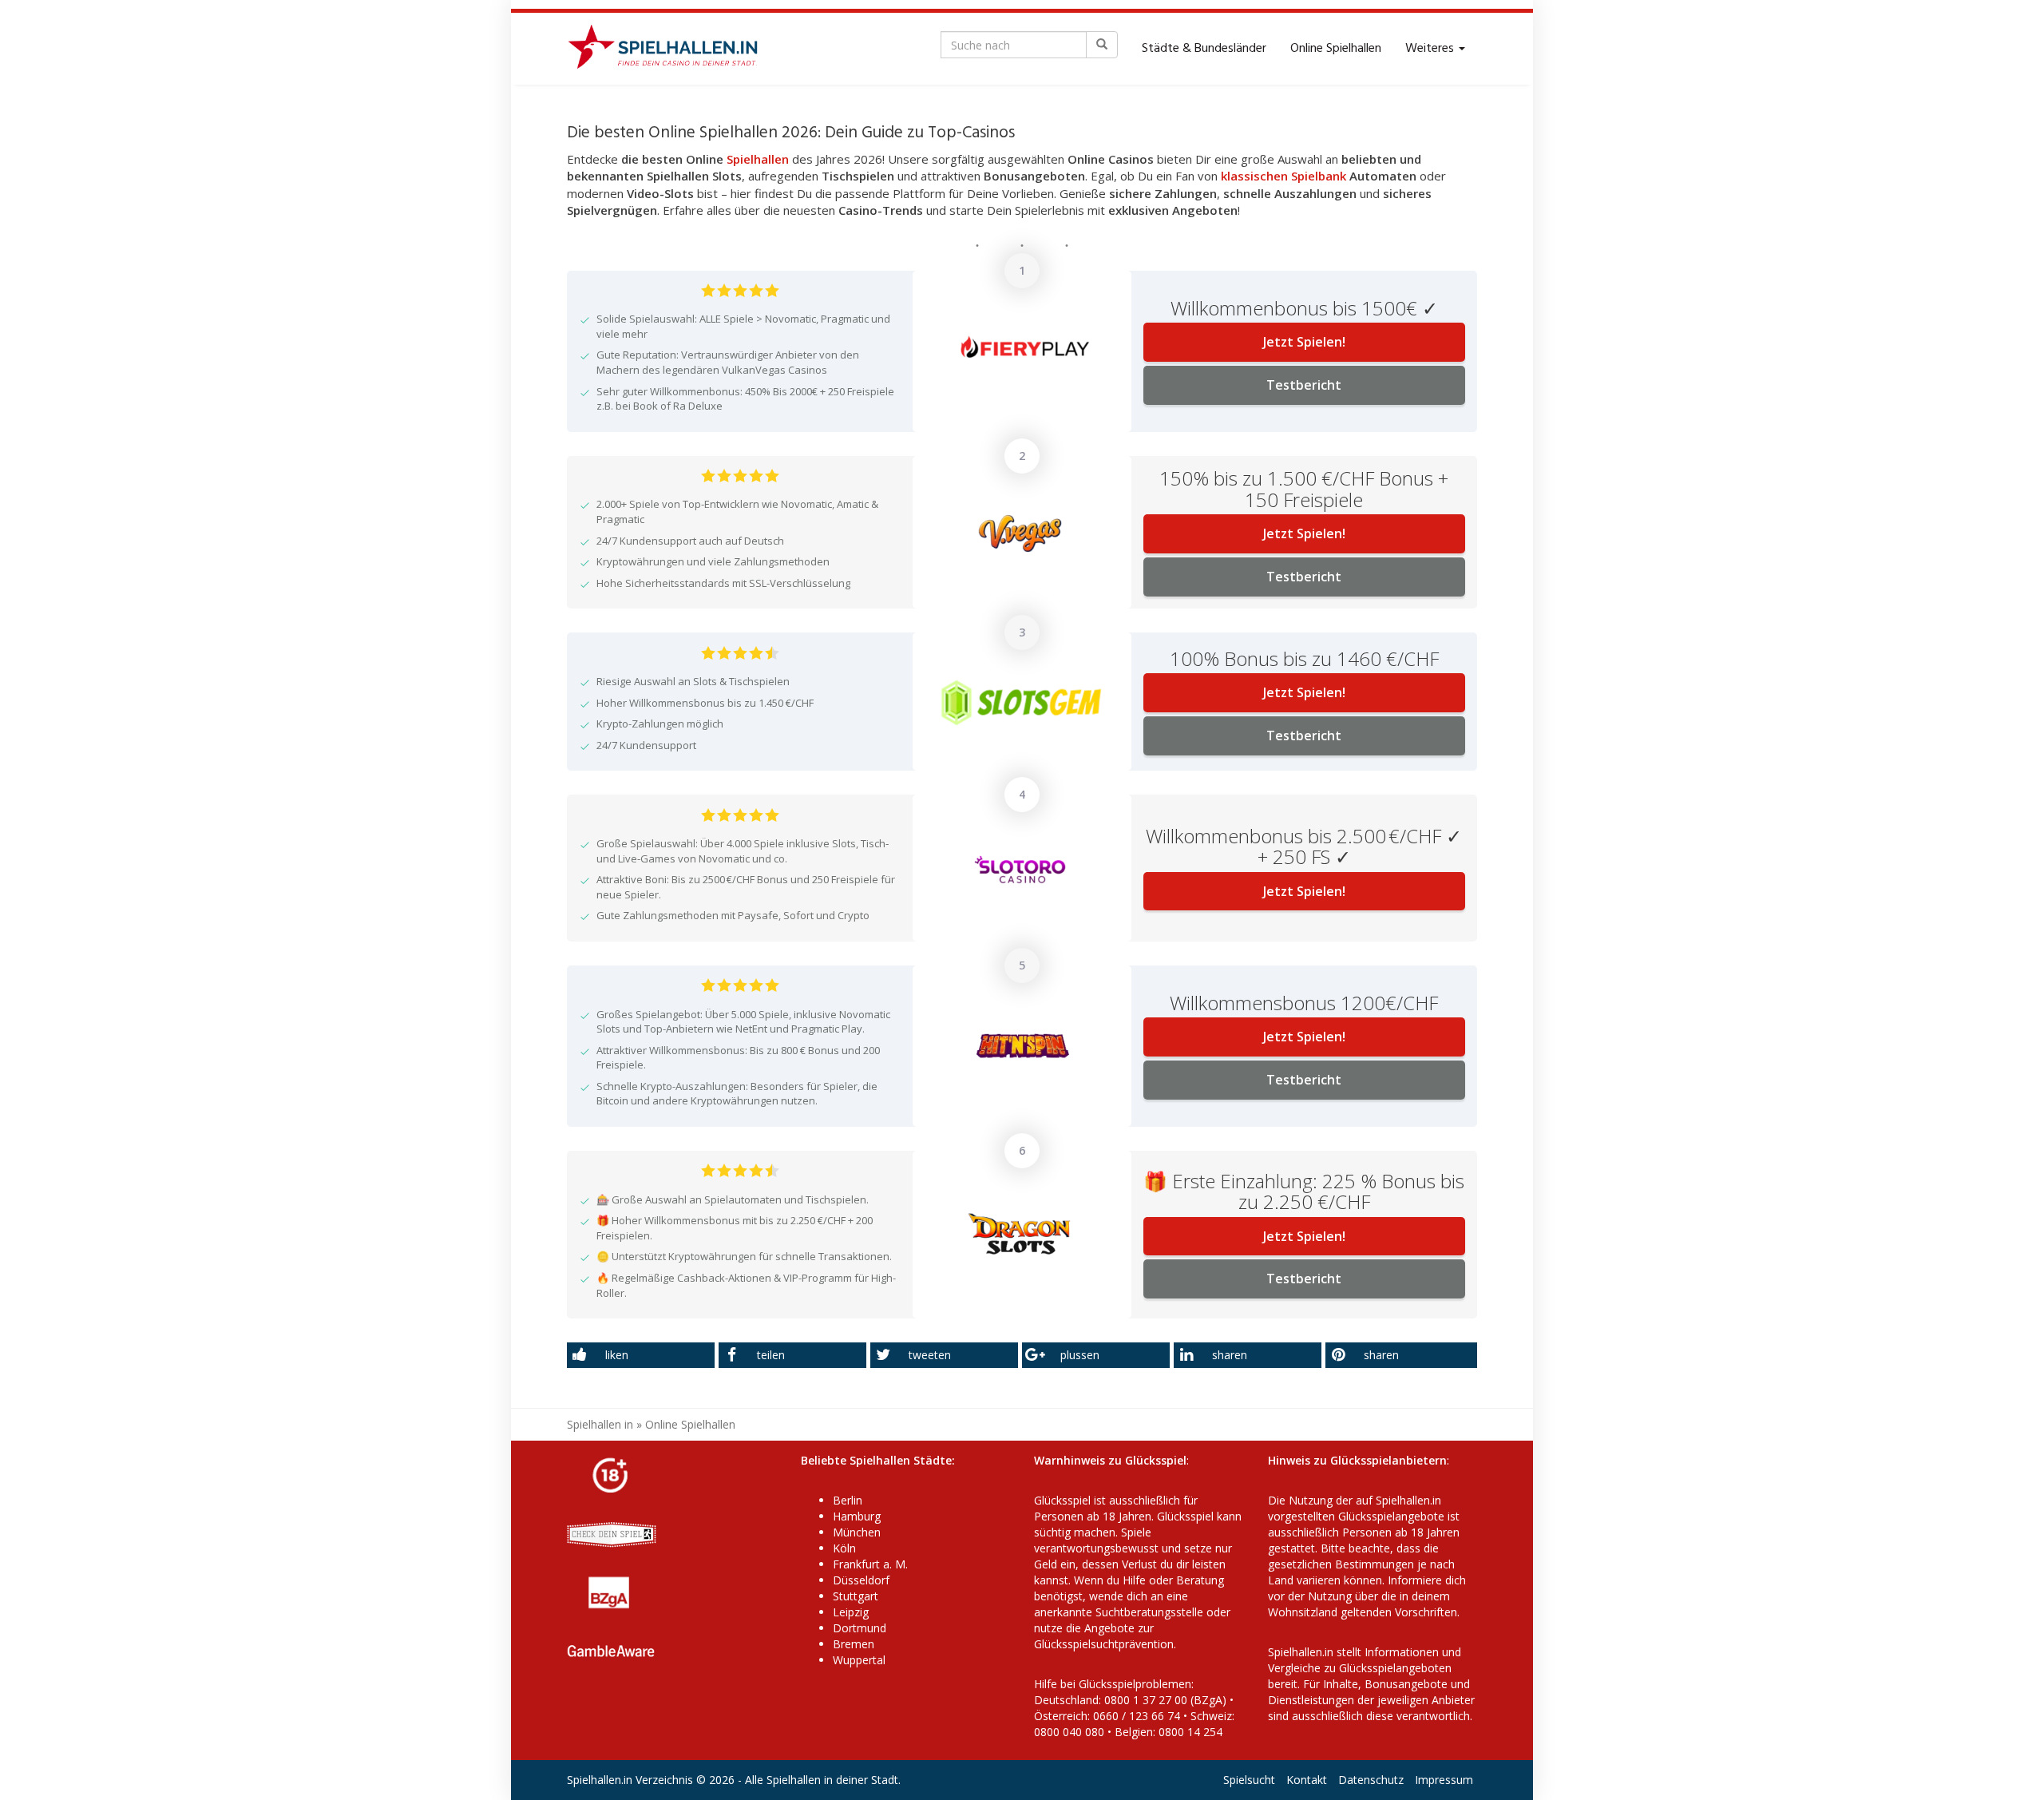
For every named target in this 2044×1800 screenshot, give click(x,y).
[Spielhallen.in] (670, 49)
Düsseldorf (861, 1580)
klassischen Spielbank (1283, 176)
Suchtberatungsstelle (1151, 1612)
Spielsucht (1249, 1780)
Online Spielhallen (1336, 49)
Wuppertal (859, 1660)
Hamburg (857, 1516)
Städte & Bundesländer (1204, 49)
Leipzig (851, 1612)
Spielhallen (758, 159)
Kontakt (1307, 1780)
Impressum (1444, 1780)
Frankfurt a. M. (870, 1564)
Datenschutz (1371, 1780)
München (857, 1532)
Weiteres (1431, 49)
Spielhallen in (600, 1424)
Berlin (848, 1500)
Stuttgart (856, 1596)
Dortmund (860, 1628)
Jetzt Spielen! (1304, 342)
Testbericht (1304, 385)
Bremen (854, 1644)
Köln (844, 1548)
